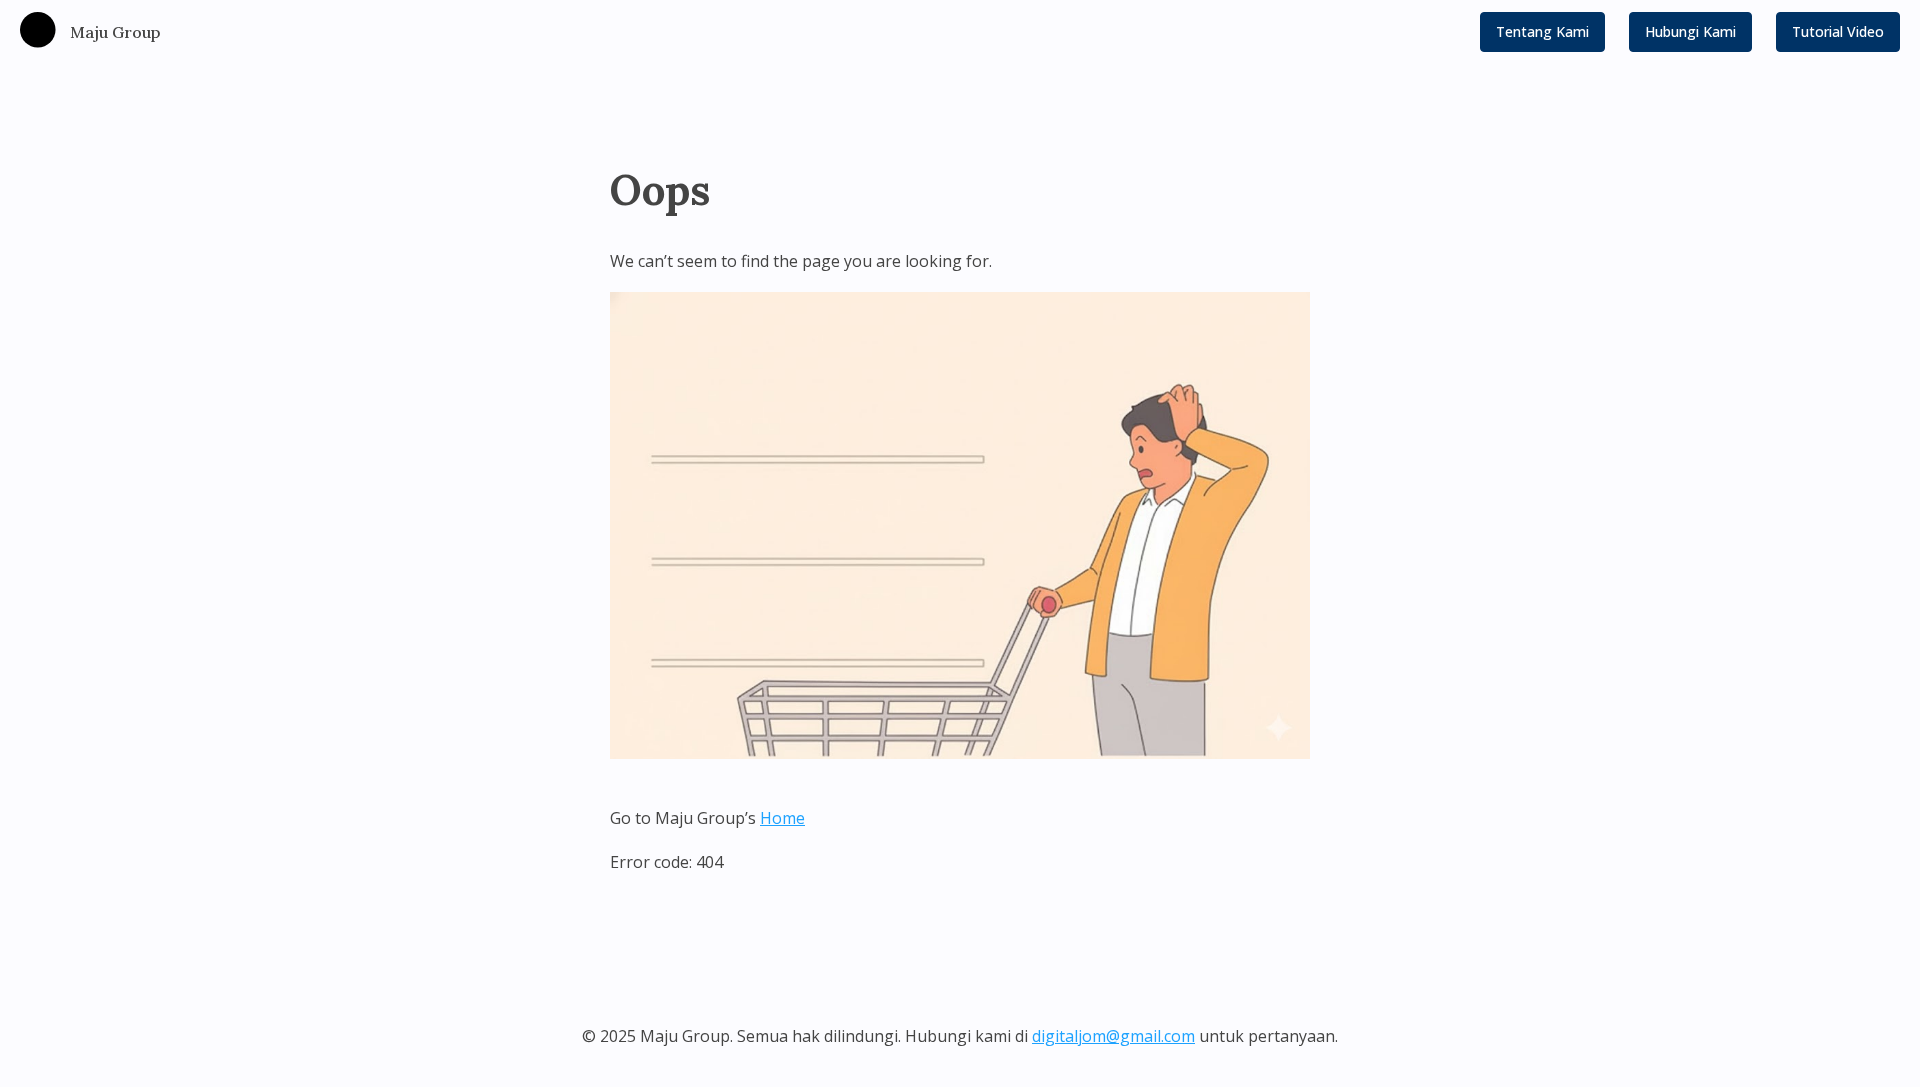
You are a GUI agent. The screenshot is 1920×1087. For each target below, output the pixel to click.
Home (782, 818)
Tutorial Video (1838, 31)
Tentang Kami (1542, 31)
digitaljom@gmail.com (1113, 1036)
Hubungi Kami (1690, 31)
